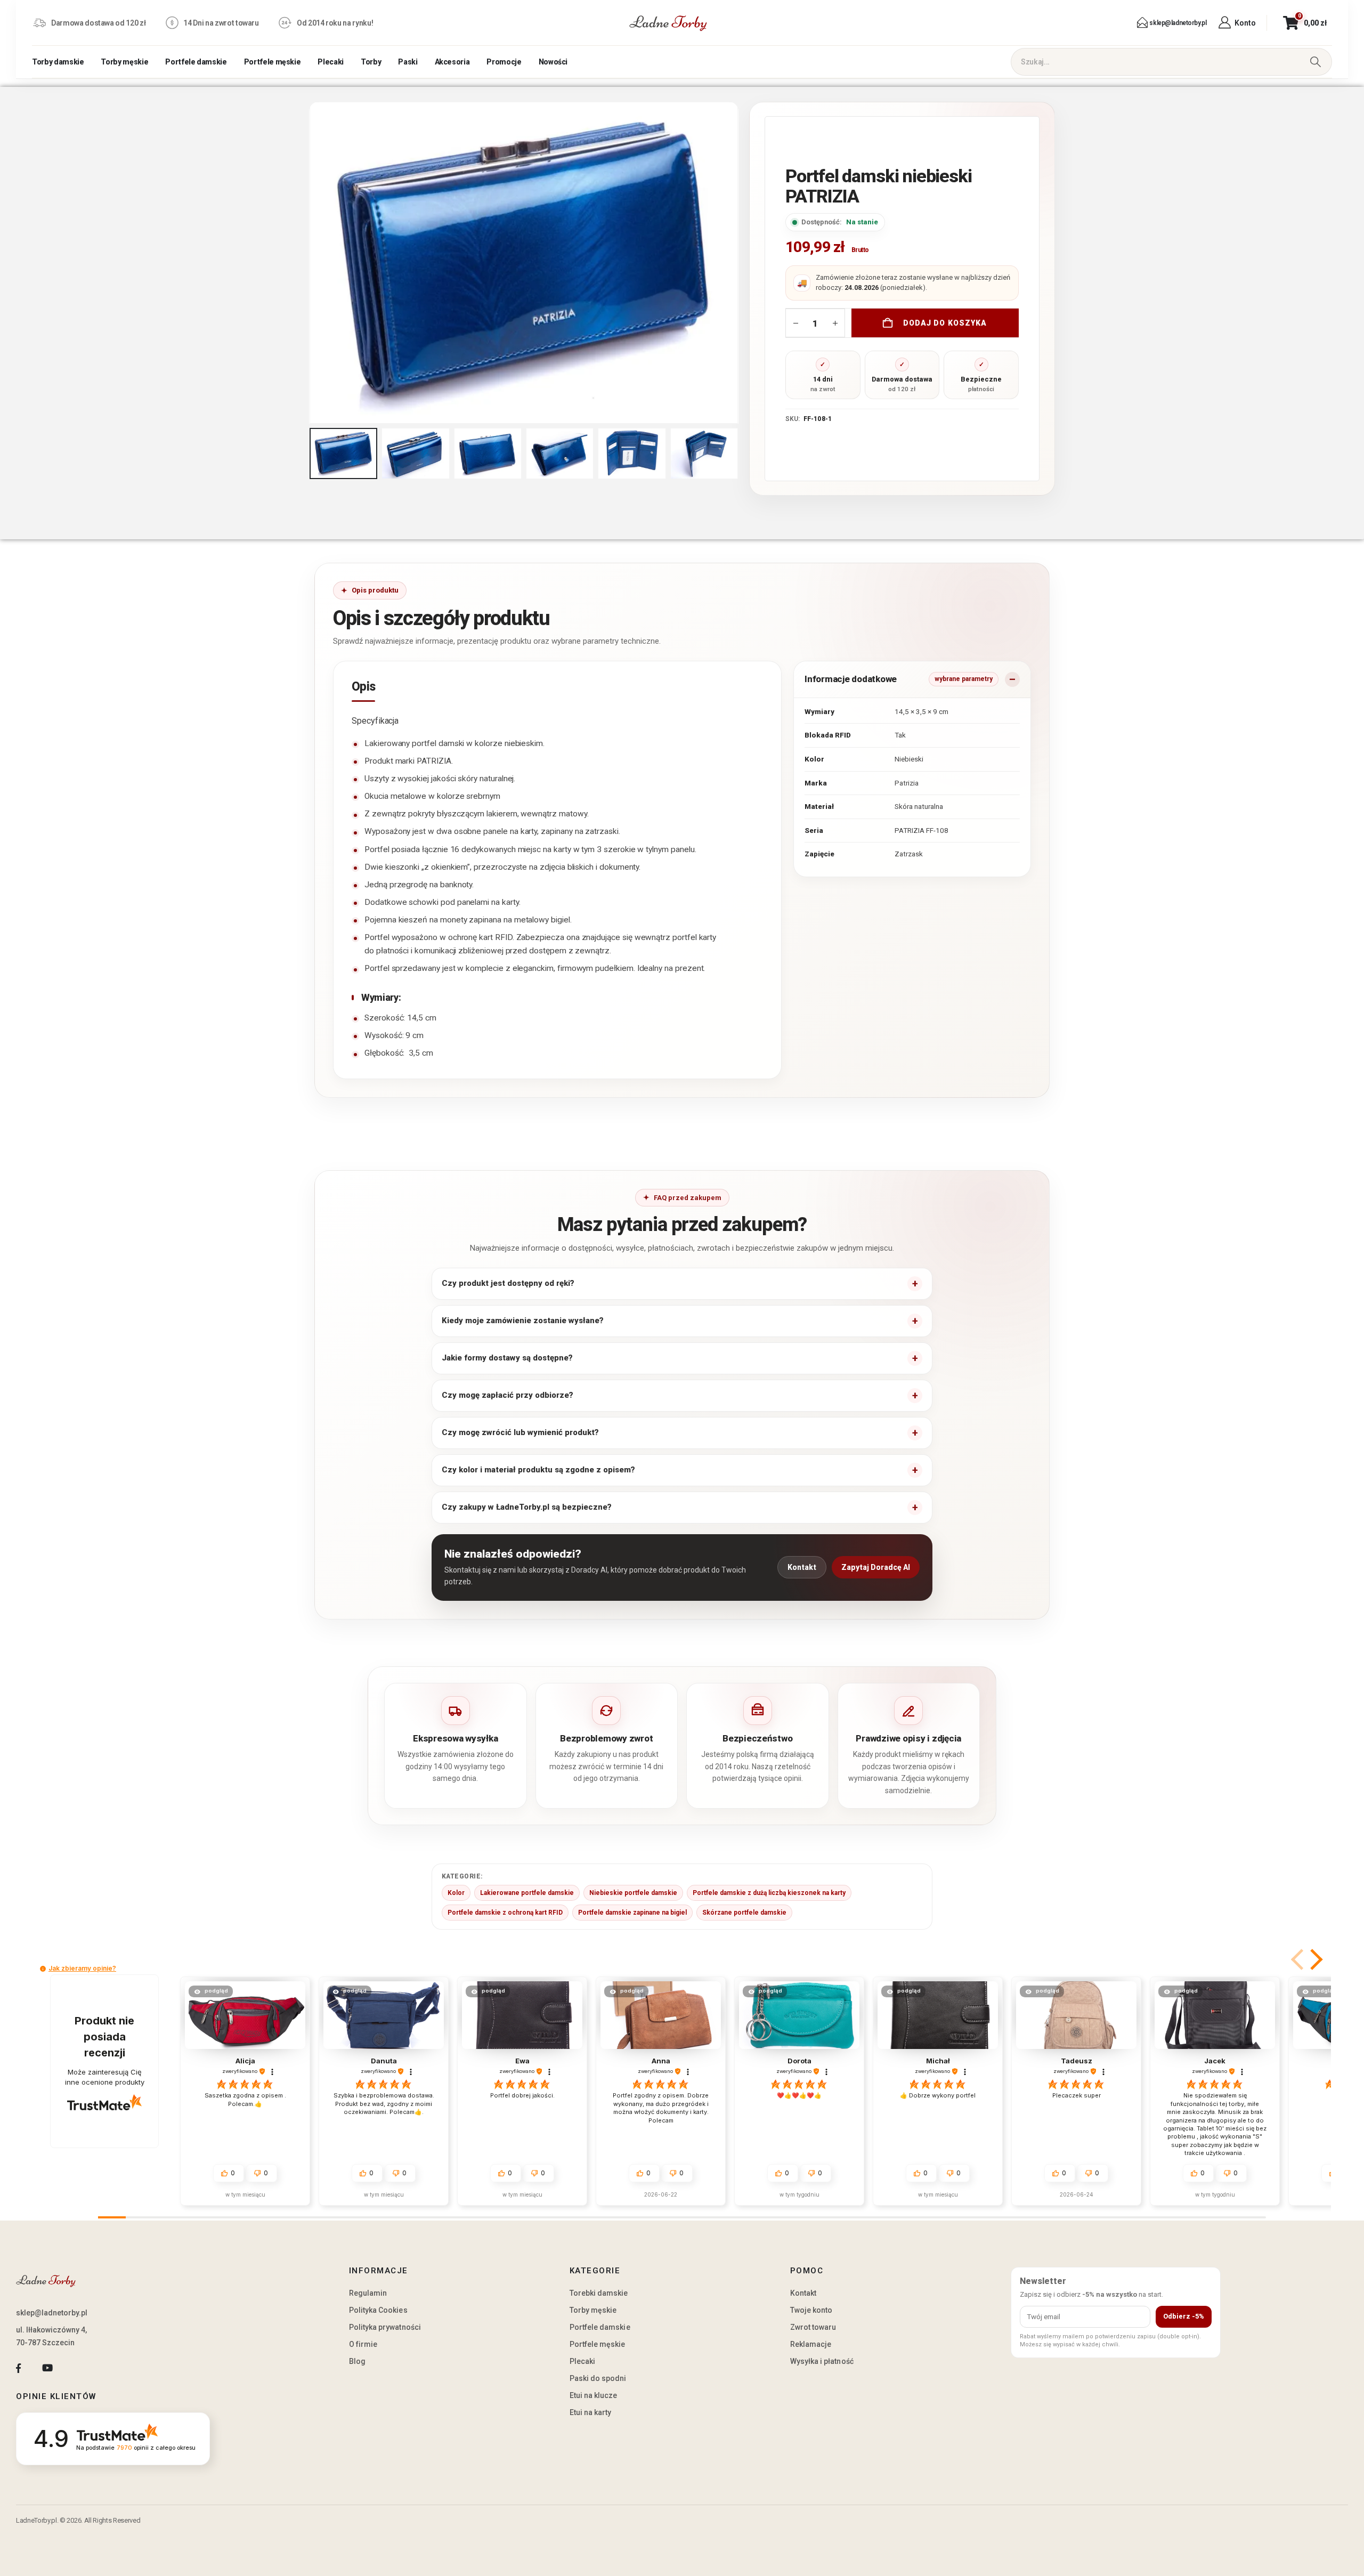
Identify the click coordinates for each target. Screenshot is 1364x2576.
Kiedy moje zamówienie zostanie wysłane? (523, 1321)
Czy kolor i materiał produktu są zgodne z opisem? (538, 1470)
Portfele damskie (196, 62)
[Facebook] (18, 2368)
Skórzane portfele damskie (744, 1913)
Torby (371, 62)
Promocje (504, 62)
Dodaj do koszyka (945, 323)
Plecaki (331, 62)
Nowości (553, 62)
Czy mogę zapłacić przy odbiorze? (508, 1395)
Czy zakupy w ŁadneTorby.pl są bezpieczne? (527, 1507)
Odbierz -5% (1184, 2316)
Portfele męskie (273, 62)
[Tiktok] (76, 2368)
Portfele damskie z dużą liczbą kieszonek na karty (769, 1893)
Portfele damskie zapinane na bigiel (632, 1913)
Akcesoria (452, 62)
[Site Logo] (668, 23)
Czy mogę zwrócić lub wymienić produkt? (520, 1432)
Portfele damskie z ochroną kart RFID (505, 1913)
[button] (312, 263)
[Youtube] (47, 2368)
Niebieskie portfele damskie (633, 1893)
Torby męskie (124, 62)
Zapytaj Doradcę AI (876, 1567)
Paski (408, 62)
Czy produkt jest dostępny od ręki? (508, 1283)
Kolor (456, 1893)
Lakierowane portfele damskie (527, 1893)
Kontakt (802, 1567)
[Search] (1315, 62)
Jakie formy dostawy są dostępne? (507, 1358)
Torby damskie (58, 62)
